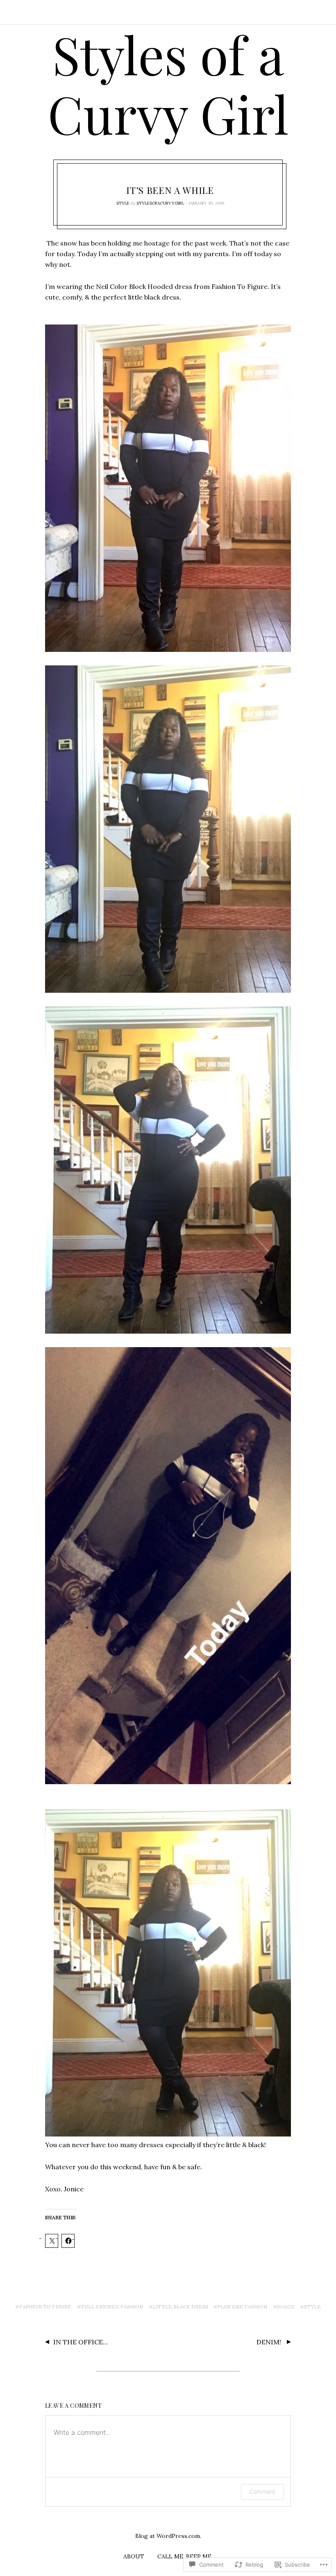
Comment (262, 2491)
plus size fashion (242, 2307)
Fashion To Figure (45, 2307)
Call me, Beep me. (185, 2556)
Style (123, 203)
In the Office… (81, 2342)
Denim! (270, 2342)
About (134, 2556)
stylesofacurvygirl (160, 203)
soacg (286, 2307)
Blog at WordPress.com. (168, 2536)
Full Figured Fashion (112, 2307)
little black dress (180, 2307)
